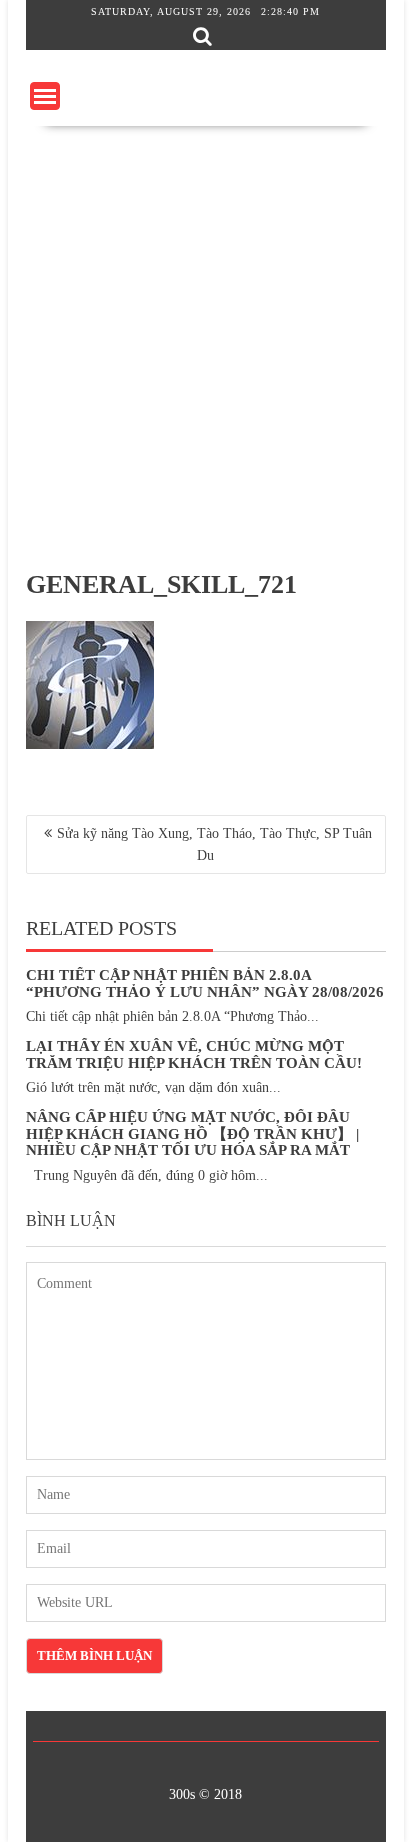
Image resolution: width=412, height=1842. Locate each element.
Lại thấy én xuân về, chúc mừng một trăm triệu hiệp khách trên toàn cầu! (194, 1054)
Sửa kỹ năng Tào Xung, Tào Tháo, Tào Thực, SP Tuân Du (214, 844)
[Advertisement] (206, 342)
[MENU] (45, 96)
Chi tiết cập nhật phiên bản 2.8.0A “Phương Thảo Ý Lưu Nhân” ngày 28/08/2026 (205, 983)
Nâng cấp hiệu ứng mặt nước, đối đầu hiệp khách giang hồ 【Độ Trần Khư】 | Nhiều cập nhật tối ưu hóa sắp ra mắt (192, 1133)
